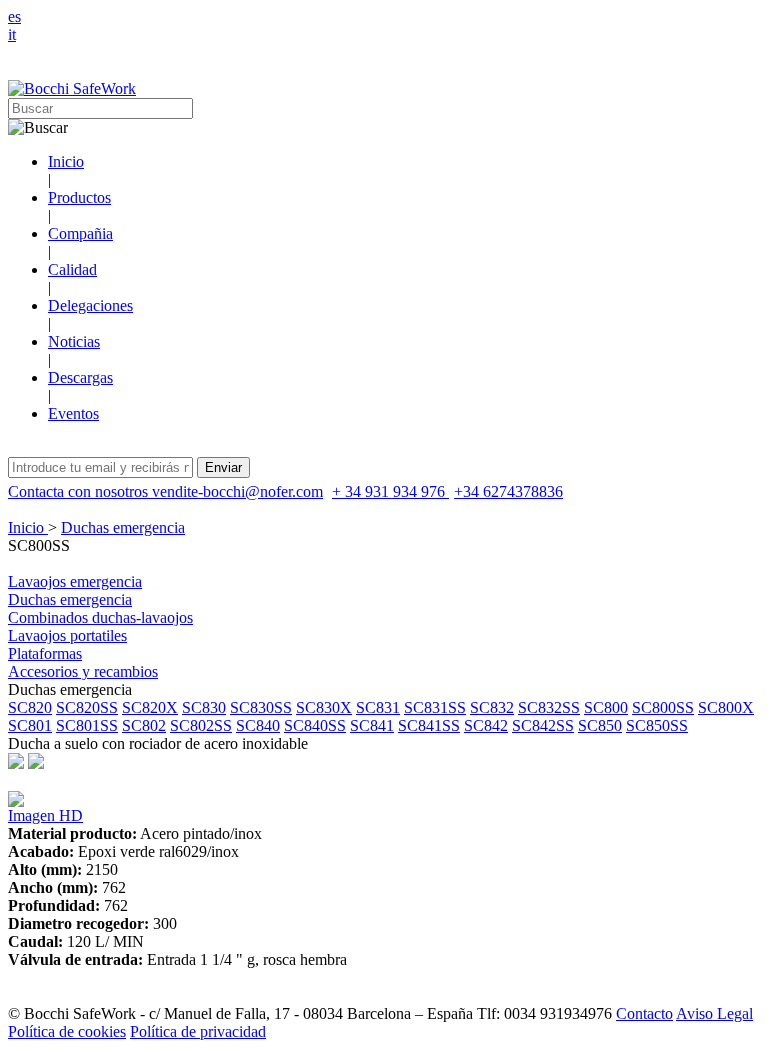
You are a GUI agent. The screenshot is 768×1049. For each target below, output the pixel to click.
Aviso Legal (714, 1013)
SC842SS (543, 725)
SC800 (606, 707)
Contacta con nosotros (80, 491)
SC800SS (663, 707)
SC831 (378, 707)
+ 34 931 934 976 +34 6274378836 (447, 491)
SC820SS (87, 707)
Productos (79, 197)
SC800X (726, 707)
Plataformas (45, 653)
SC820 (30, 707)
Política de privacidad (198, 1031)
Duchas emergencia (123, 527)
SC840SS (315, 725)
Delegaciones (90, 305)
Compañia (80, 233)
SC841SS (429, 725)
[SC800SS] (16, 801)
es (14, 16)
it (12, 34)
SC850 (600, 725)
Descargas (80, 377)
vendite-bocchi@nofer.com (237, 491)
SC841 (372, 725)
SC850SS (657, 725)
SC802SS (201, 725)
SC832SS (549, 707)
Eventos (73, 413)
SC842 (486, 725)
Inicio (66, 161)
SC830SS (261, 707)
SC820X (150, 707)
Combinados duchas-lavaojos (100, 617)
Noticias (74, 341)
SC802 (144, 725)
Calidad (72, 269)
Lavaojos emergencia (75, 581)
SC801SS (87, 725)
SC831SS (435, 707)
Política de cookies (67, 1031)
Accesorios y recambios (83, 671)
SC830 (204, 707)
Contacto (644, 1013)
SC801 (30, 725)
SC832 (492, 707)
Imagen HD (45, 815)
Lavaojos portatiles (67, 635)
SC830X (324, 707)
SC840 (258, 725)
